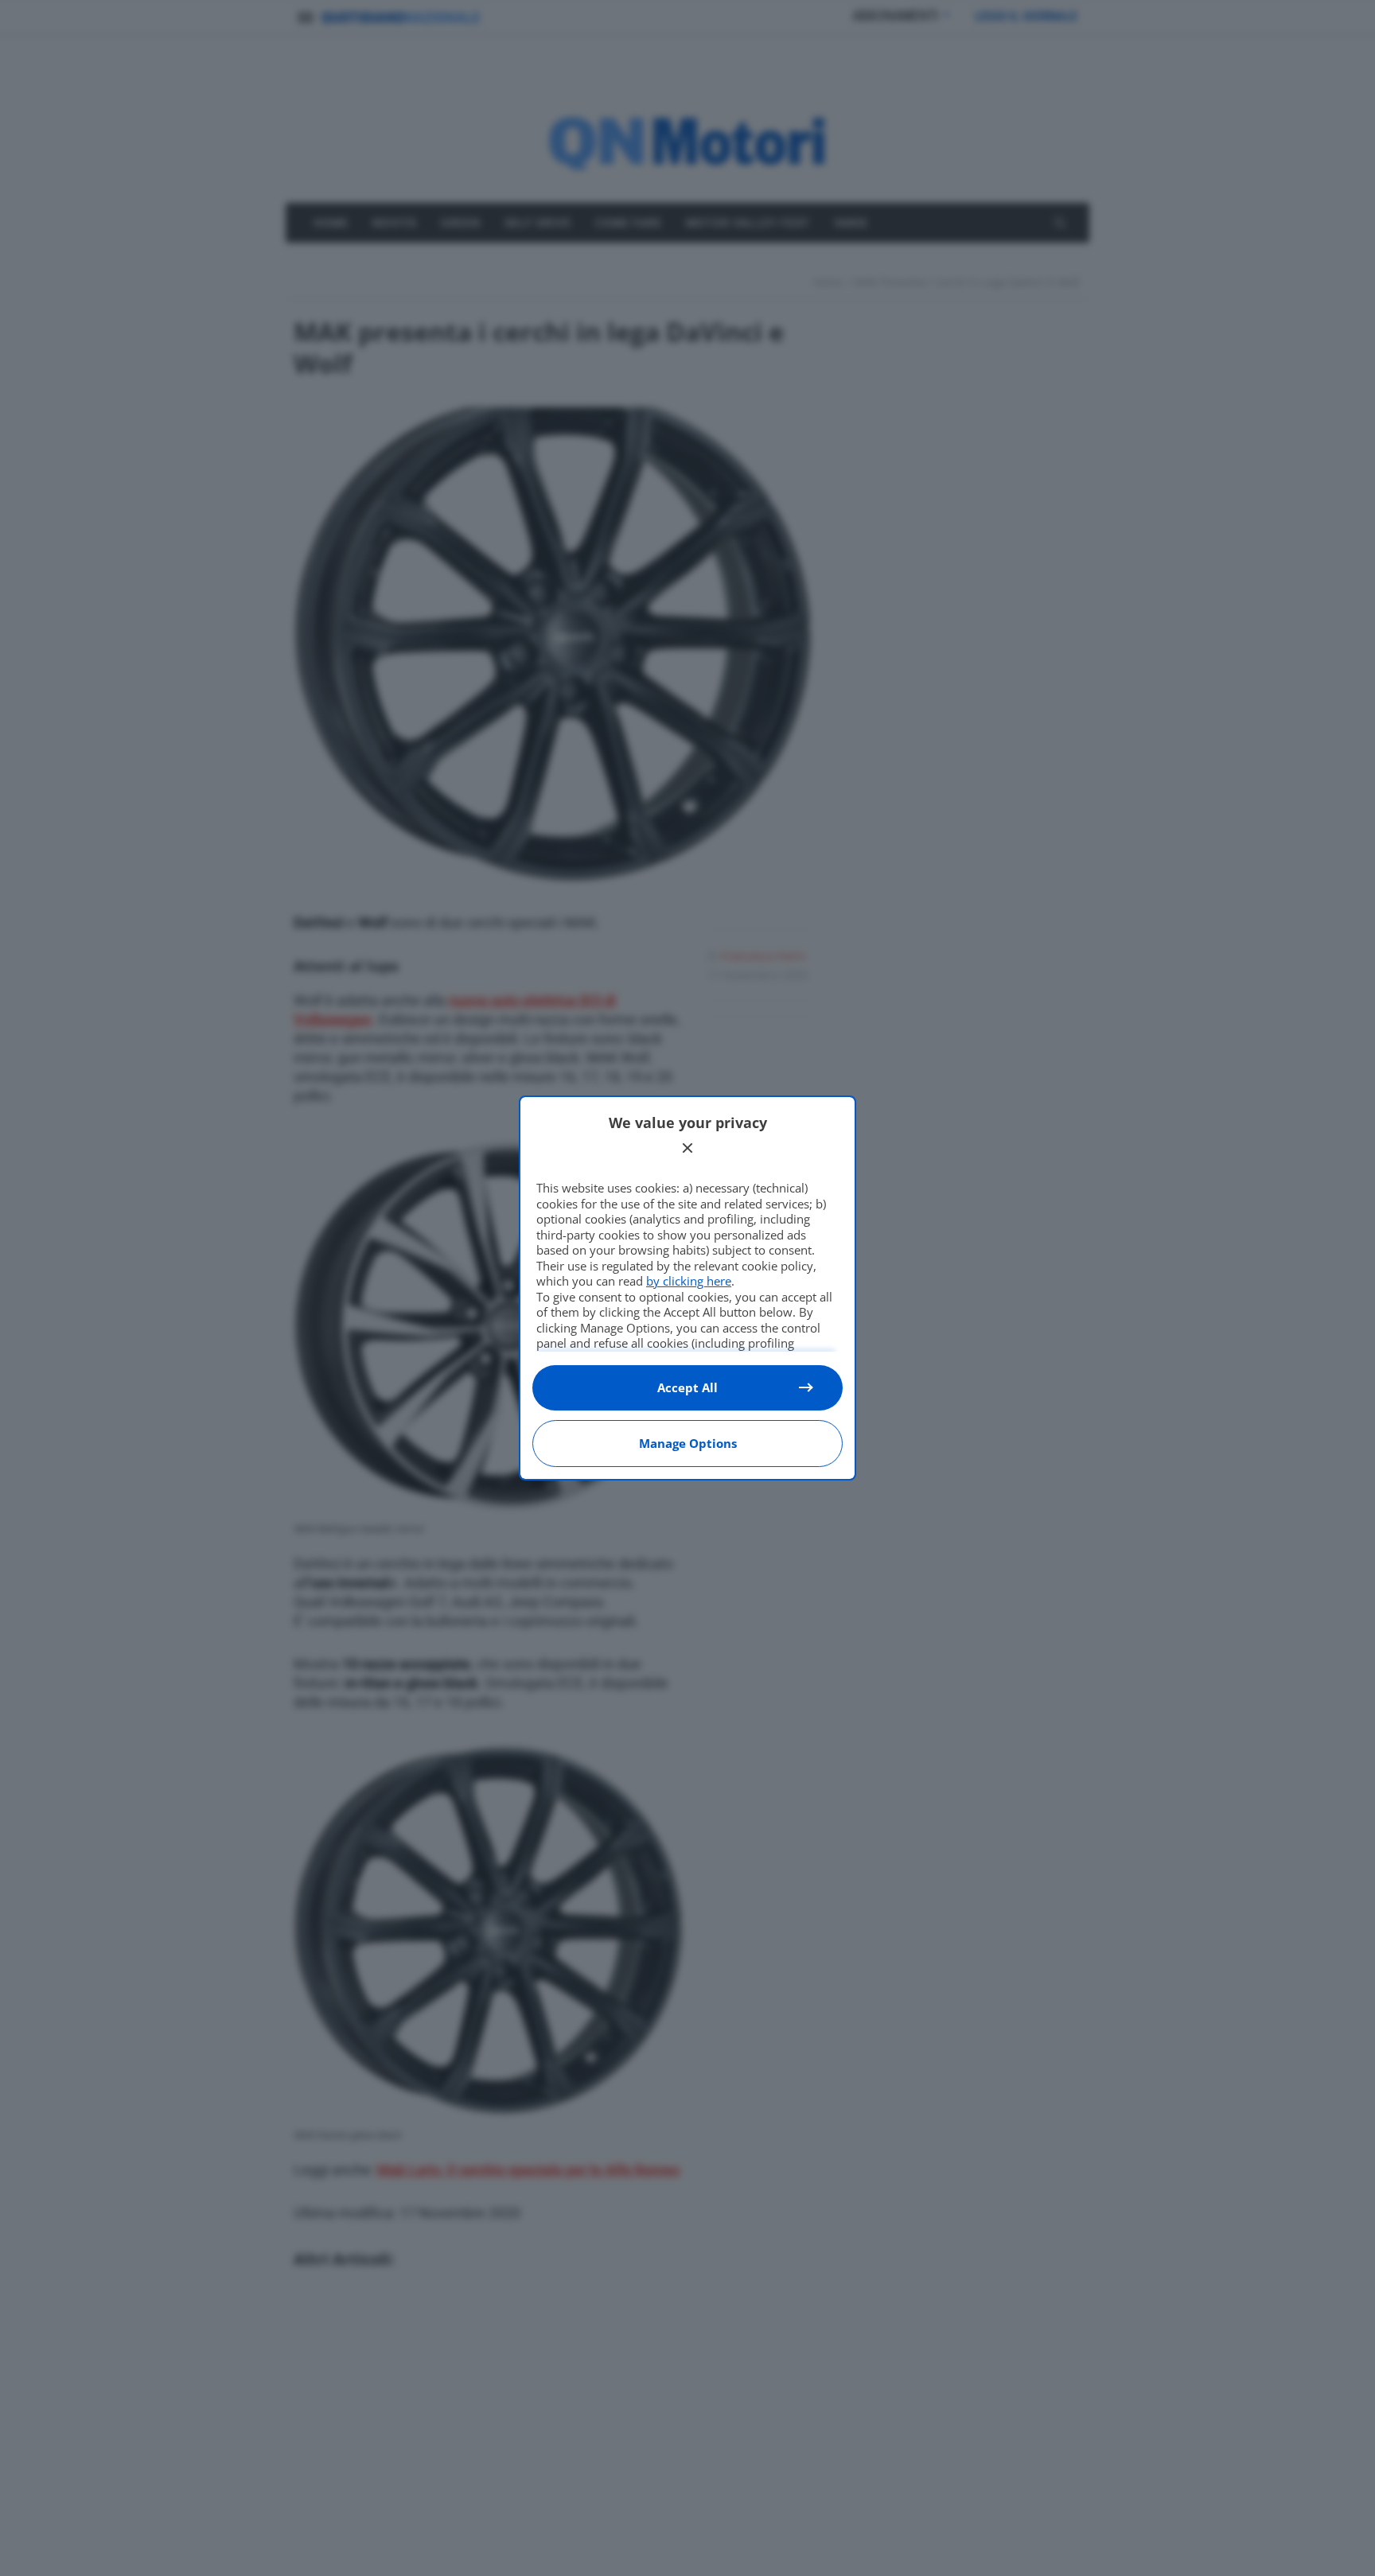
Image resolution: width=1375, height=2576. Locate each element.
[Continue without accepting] (687, 1148)
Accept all (687, 1387)
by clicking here (689, 1281)
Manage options (688, 1443)
